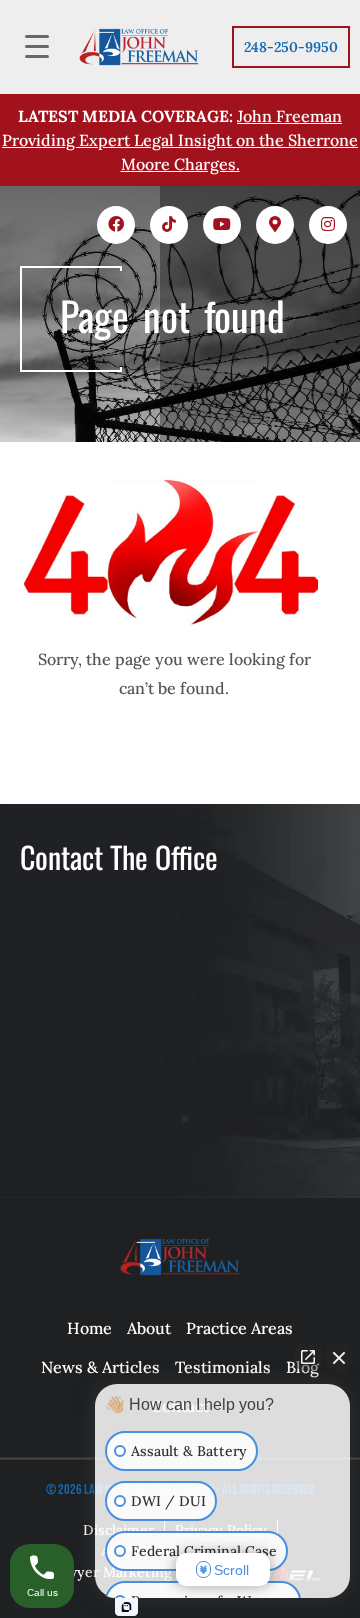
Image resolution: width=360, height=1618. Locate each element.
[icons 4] (275, 225)
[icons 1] (116, 225)
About (149, 1328)
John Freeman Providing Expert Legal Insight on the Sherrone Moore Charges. (180, 140)
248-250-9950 (291, 47)
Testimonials (223, 1367)
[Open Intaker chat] (126, 1607)
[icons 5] (328, 225)
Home (89, 1328)
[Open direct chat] (308, 1357)
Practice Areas (239, 1328)
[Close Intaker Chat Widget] (339, 1357)
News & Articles (100, 1367)
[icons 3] (222, 225)
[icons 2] (169, 225)
